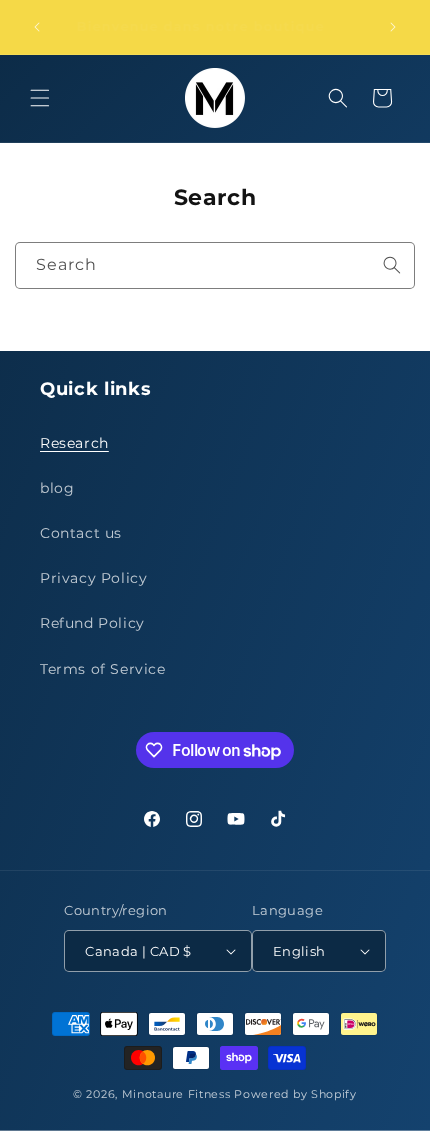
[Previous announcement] (37, 27)
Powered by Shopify (295, 1094)
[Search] (392, 265)
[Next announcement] (393, 27)
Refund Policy (92, 623)
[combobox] (215, 265)
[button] (40, 98)
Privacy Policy (93, 578)
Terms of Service (103, 669)
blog (57, 488)
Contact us (81, 533)
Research (74, 443)
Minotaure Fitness (176, 1094)
